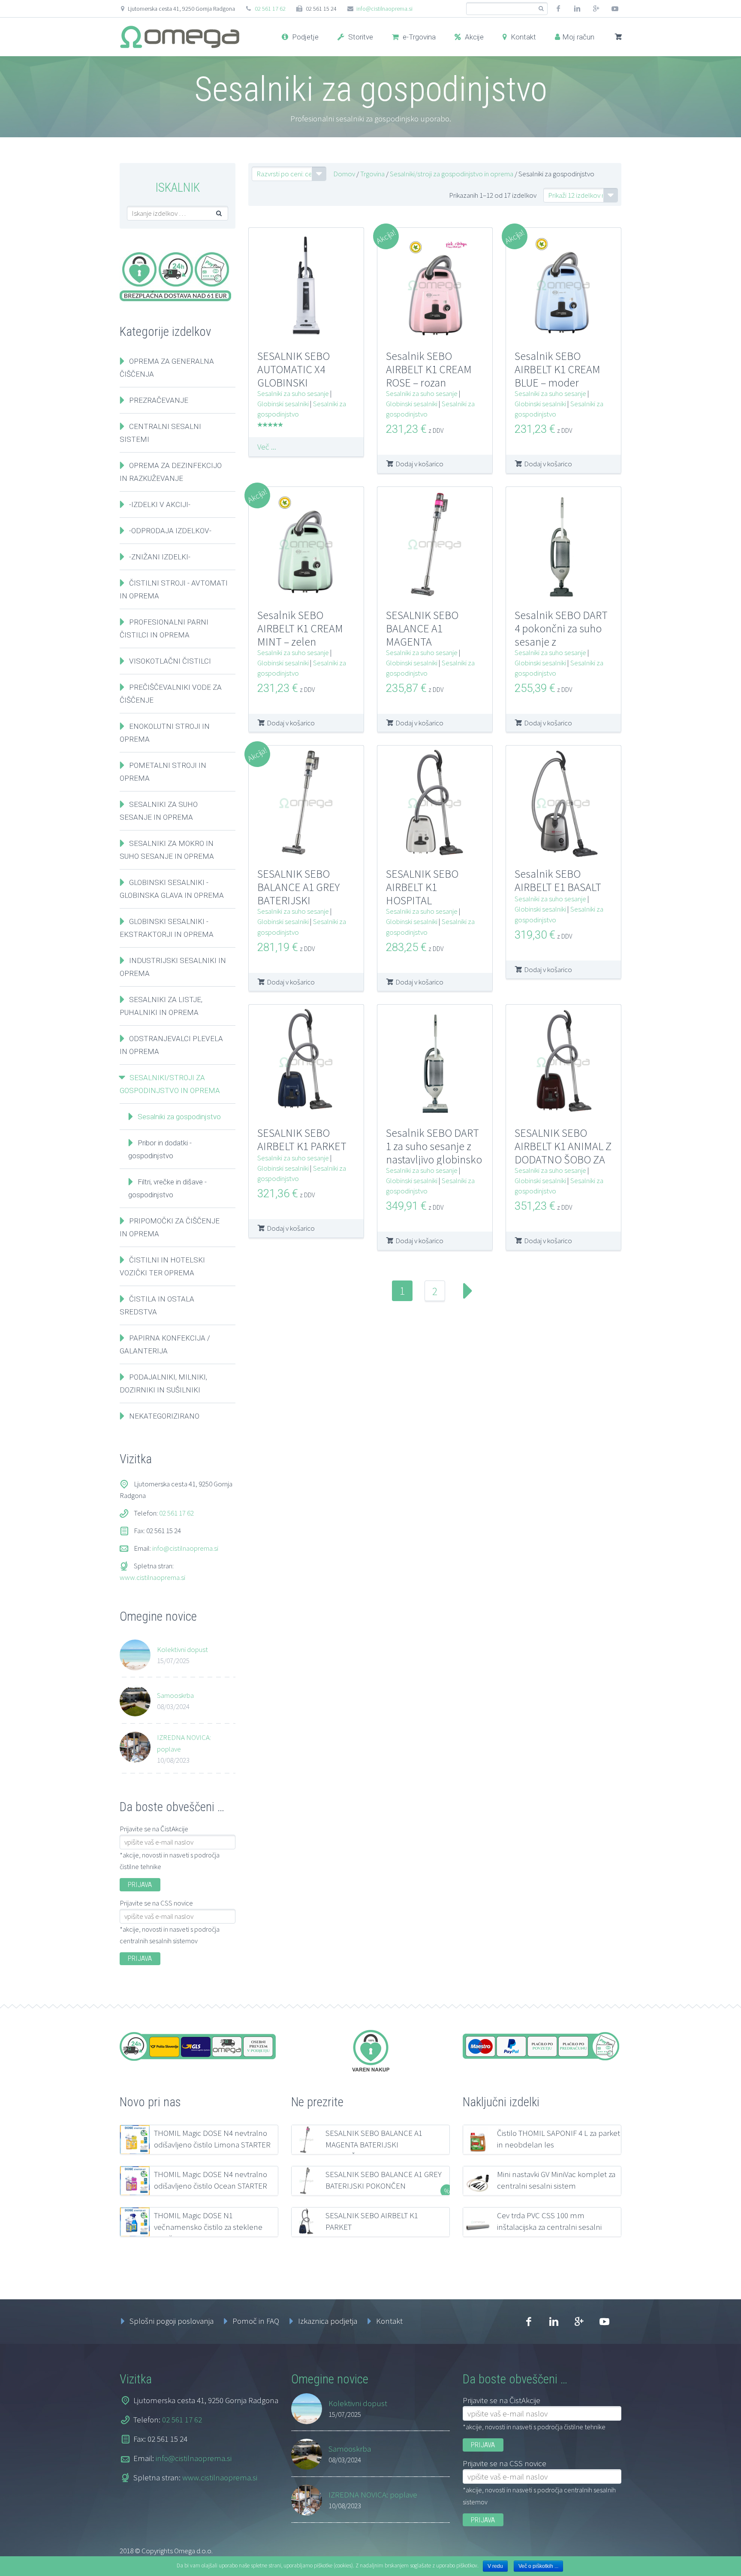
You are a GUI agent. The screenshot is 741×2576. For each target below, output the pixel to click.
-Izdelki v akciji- (160, 504)
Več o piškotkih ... (538, 2566)
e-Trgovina (418, 37)
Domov (344, 174)
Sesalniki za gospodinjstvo (179, 1117)
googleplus (596, 9)
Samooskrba (175, 1695)
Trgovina (372, 174)
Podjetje (304, 37)
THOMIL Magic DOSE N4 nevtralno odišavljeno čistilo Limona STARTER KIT (212, 2144)
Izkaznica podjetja (328, 2321)
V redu (495, 2566)
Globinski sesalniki (283, 404)
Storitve (360, 37)
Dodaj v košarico (419, 464)
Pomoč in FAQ (256, 2321)
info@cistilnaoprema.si (384, 9)
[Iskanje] (541, 9)
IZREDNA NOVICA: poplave (184, 1743)
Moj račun (578, 37)
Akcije (473, 37)
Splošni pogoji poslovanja (172, 2321)
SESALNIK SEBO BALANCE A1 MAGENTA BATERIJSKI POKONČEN (374, 2144)
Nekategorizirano (164, 1416)
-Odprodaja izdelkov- (170, 531)
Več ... (267, 447)
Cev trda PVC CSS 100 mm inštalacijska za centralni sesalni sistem (549, 2227)
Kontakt (523, 37)
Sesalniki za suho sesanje (293, 393)
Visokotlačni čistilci (170, 661)
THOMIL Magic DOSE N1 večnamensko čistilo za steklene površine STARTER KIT (208, 2227)
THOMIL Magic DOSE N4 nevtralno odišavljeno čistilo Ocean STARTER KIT (211, 2186)
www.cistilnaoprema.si (152, 1577)
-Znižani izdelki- (160, 557)
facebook (558, 9)
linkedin (577, 9)
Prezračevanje (159, 400)
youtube (615, 9)
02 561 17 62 (270, 9)
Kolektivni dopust (182, 1649)
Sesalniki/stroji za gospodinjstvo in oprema (452, 174)
